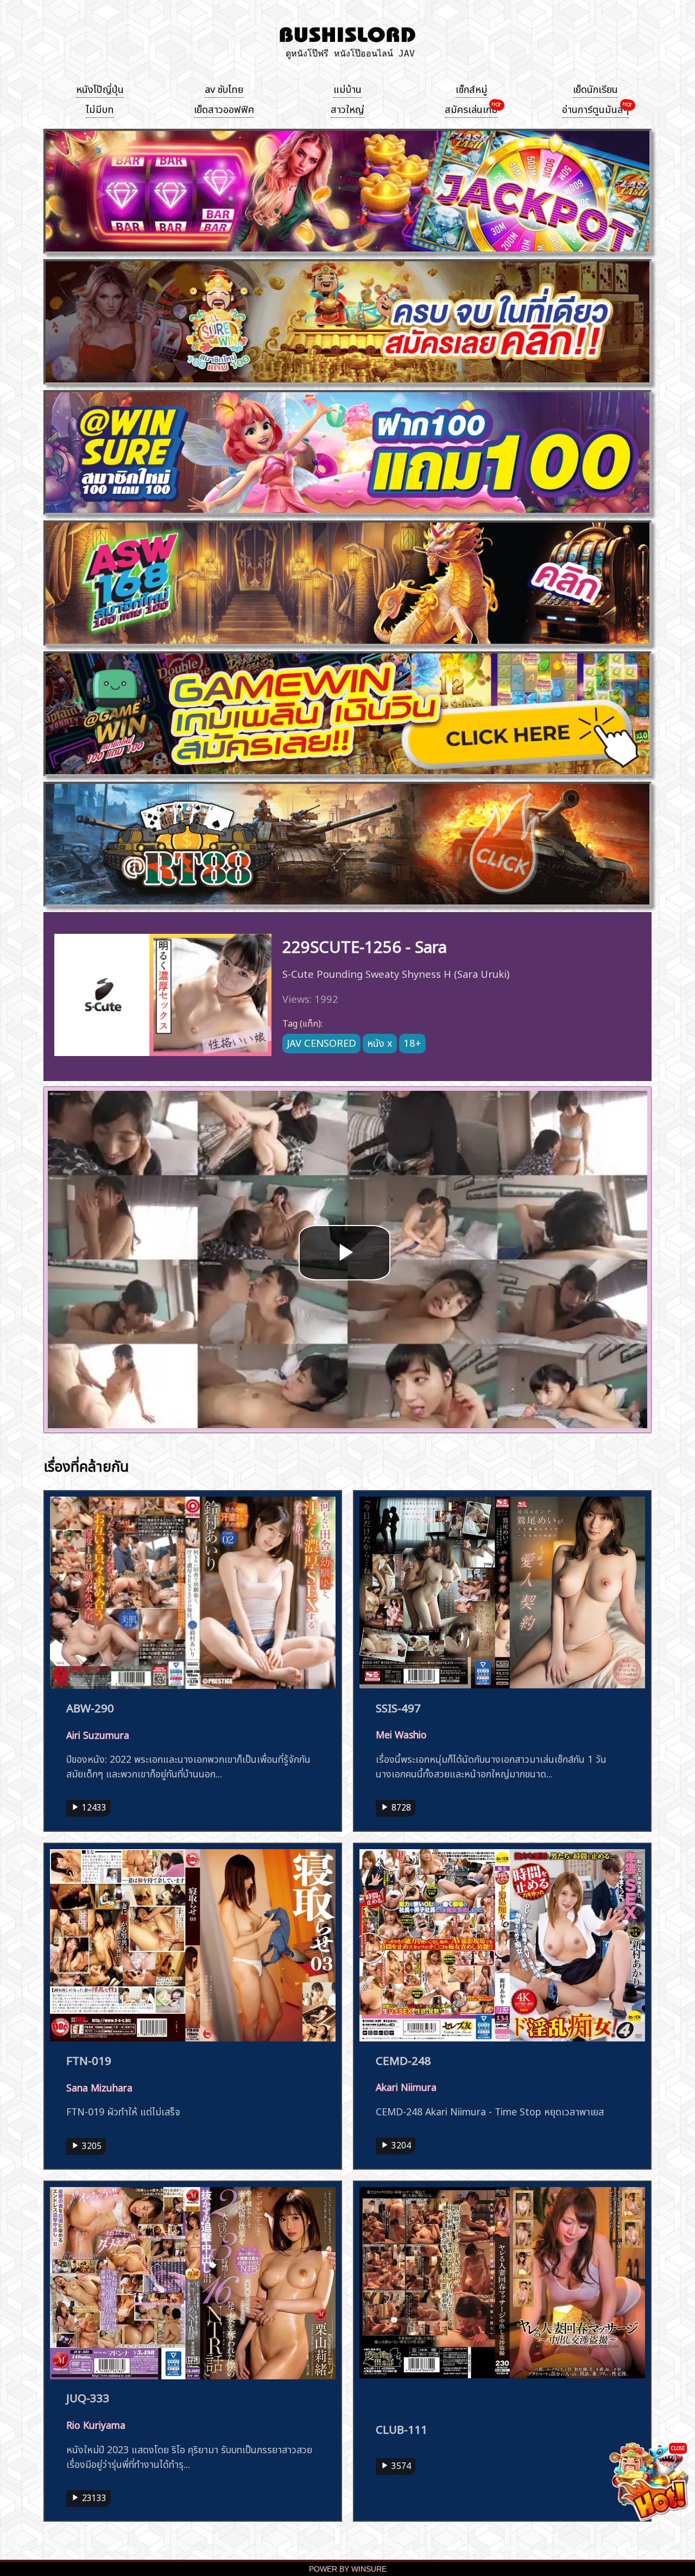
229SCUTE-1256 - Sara (365, 945)
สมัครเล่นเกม (471, 108)
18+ (412, 1042)
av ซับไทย (224, 88)
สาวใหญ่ (347, 108)
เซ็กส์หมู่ (472, 88)
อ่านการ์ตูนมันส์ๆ (595, 108)
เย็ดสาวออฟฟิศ (224, 108)
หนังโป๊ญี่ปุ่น (100, 88)
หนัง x (380, 1042)
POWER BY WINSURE (348, 2569)
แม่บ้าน (347, 88)
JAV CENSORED (321, 1042)
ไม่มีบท (100, 108)
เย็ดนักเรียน (595, 88)
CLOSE (678, 2448)
